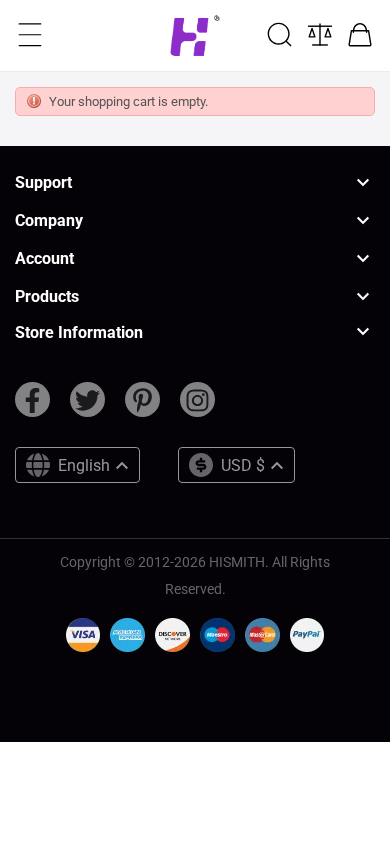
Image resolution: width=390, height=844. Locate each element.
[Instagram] (197, 407)
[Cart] (360, 35)
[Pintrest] (142, 407)
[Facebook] (32, 407)
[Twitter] (87, 407)
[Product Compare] (320, 35)
